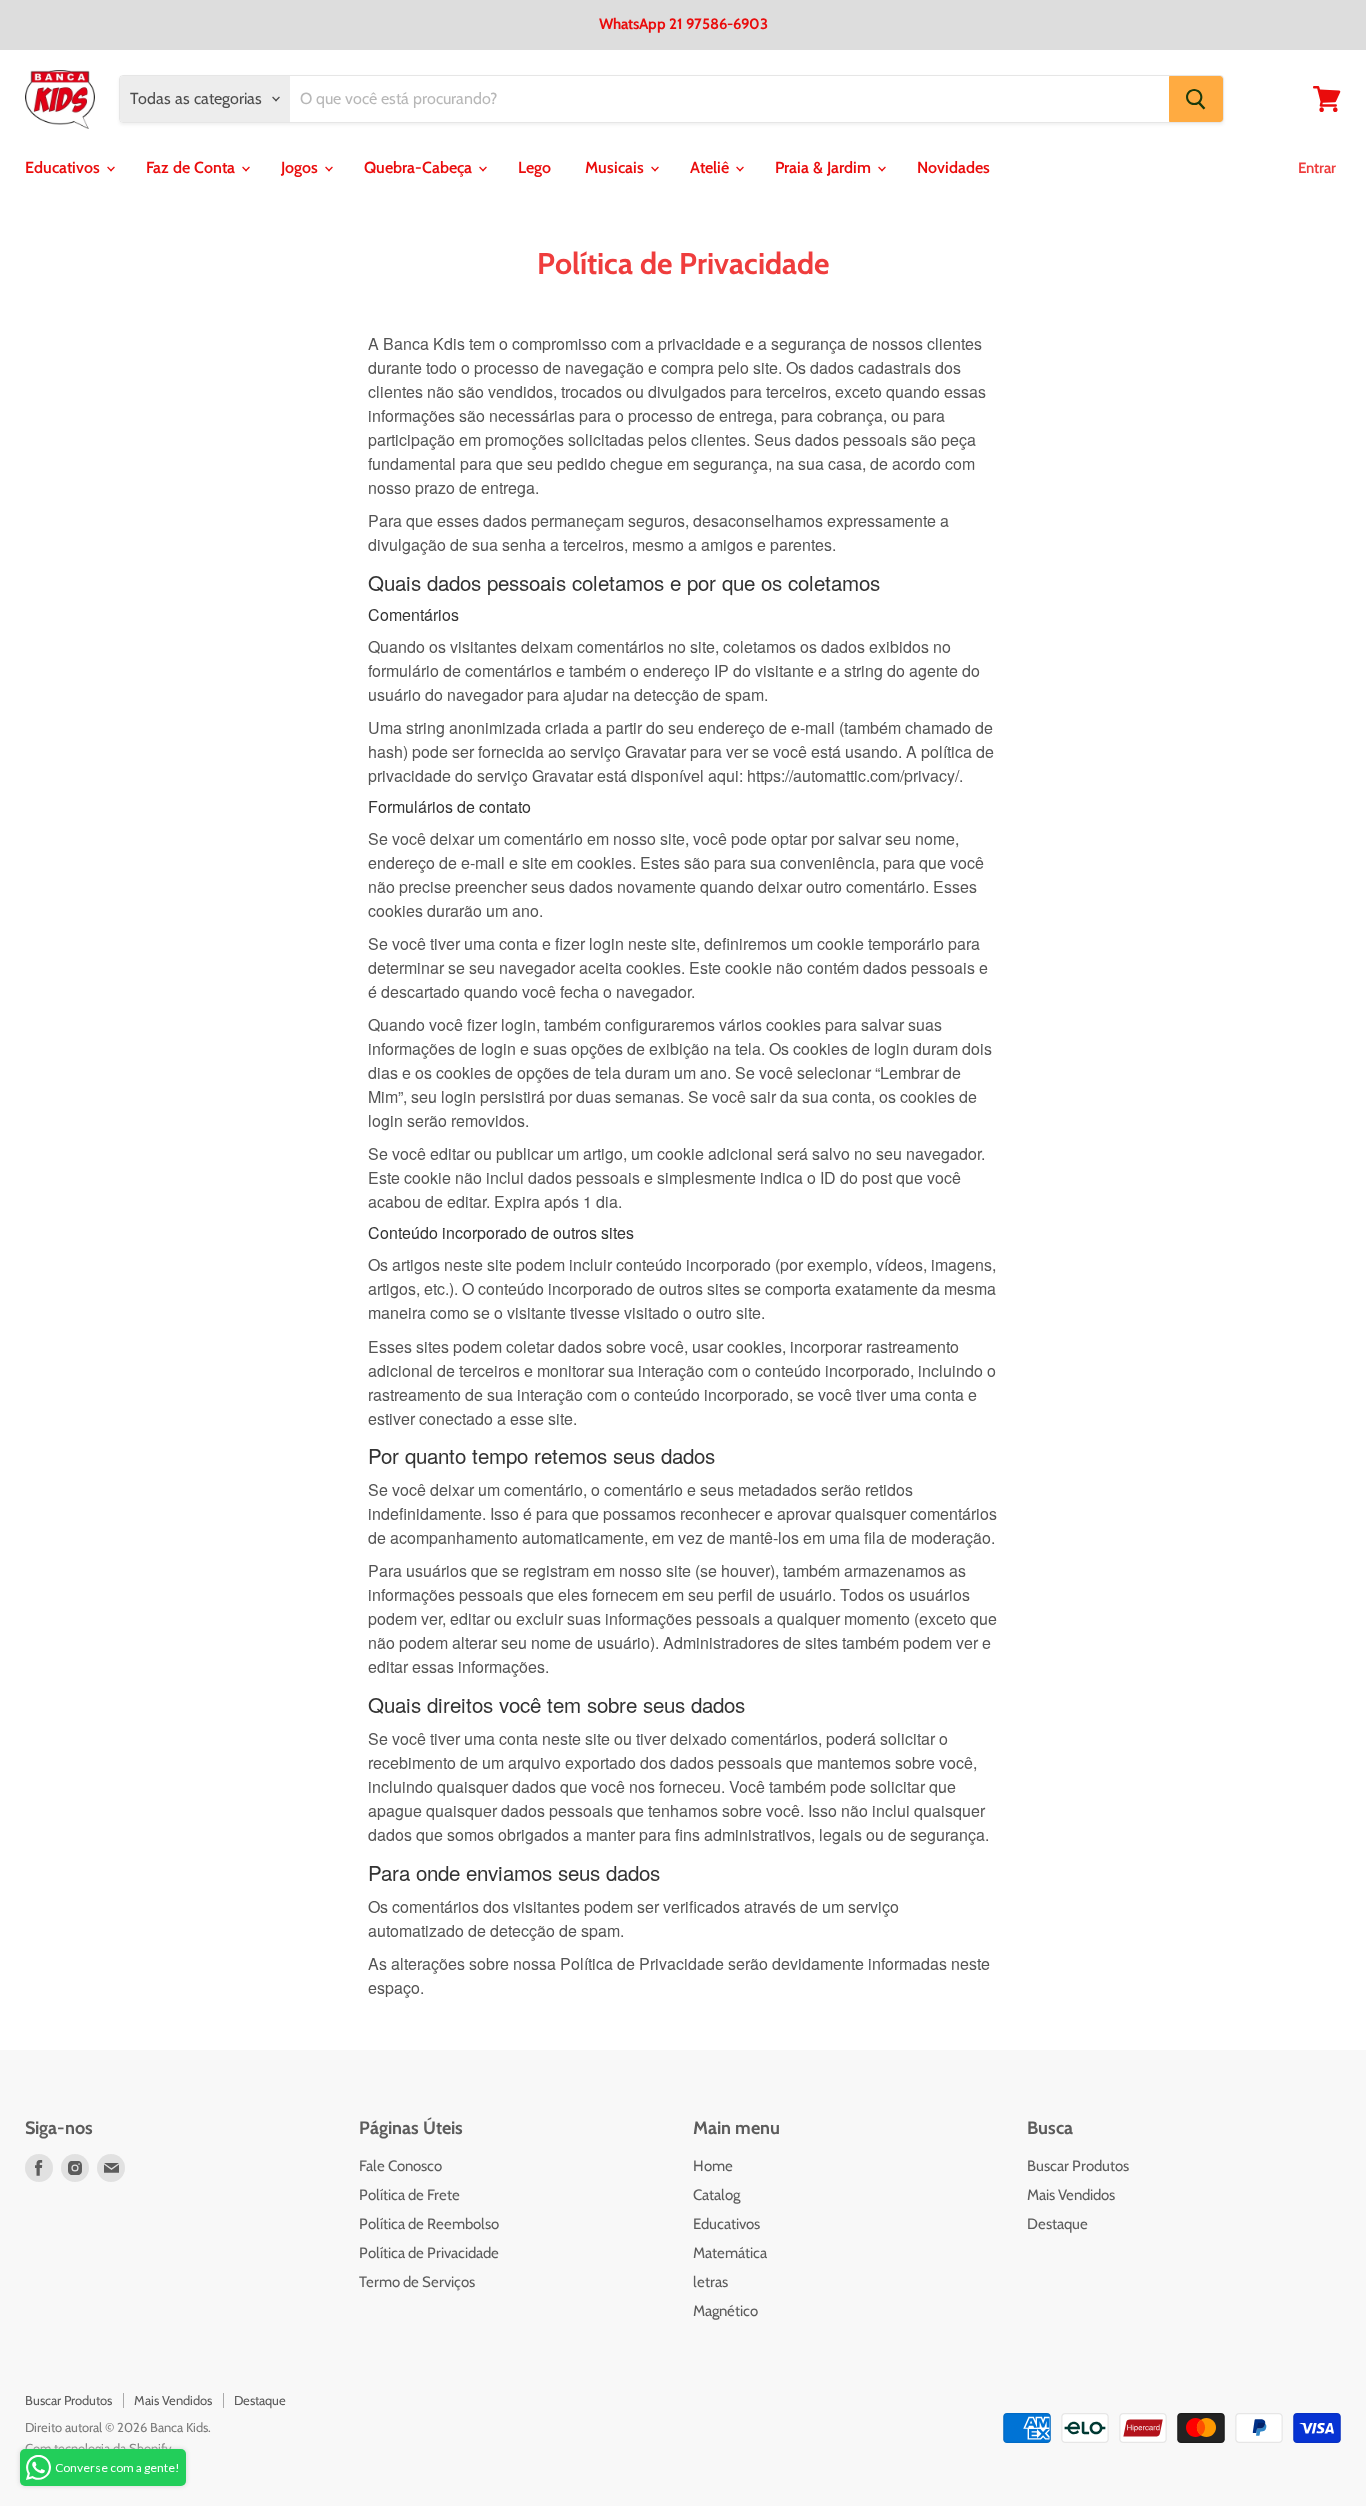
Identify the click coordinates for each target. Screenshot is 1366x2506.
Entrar (1317, 168)
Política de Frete (409, 2195)
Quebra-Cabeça (420, 167)
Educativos (64, 167)
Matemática (730, 2253)
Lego (534, 167)
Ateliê (711, 167)
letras (710, 2282)
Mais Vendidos (1071, 2195)
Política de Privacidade (429, 2253)
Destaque (1057, 2224)
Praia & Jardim (825, 167)
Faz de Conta (192, 167)
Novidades (953, 167)
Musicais (616, 167)
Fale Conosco (400, 2166)
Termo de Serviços (417, 2282)
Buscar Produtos (1078, 2166)
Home (713, 2166)
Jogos (301, 167)
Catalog (716, 2195)
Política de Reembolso (429, 2224)
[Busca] (1196, 99)
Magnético (725, 2311)
